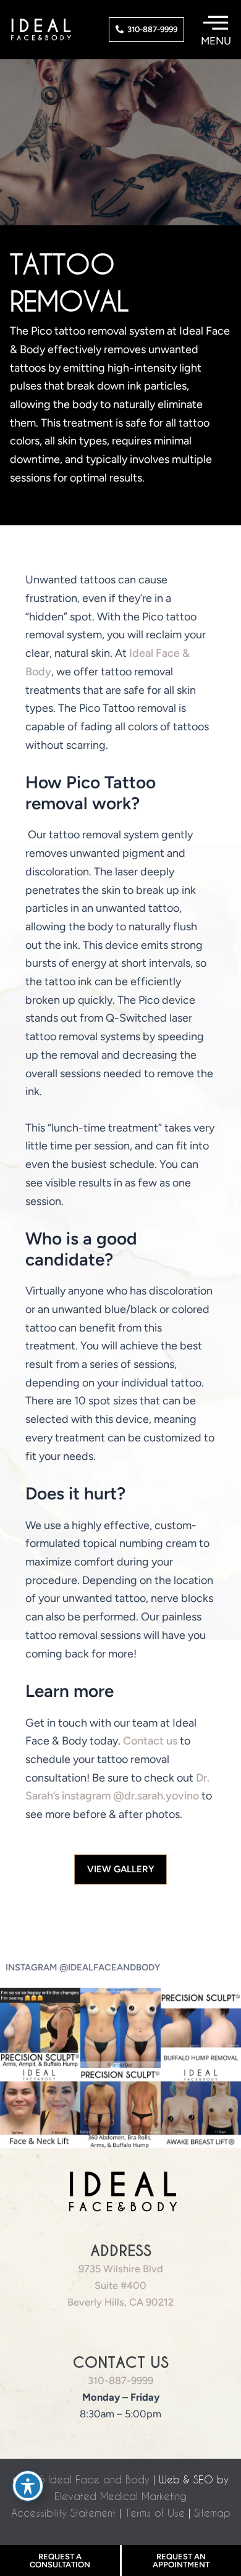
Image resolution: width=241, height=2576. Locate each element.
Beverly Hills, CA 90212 (120, 2302)
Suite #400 (120, 2285)
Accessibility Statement (63, 2513)
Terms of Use (155, 2513)
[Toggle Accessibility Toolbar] (28, 2486)
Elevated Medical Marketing (120, 2496)
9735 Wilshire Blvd (121, 2269)
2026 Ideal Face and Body (85, 2479)
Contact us (150, 1741)
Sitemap (212, 2513)
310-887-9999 (120, 2380)
